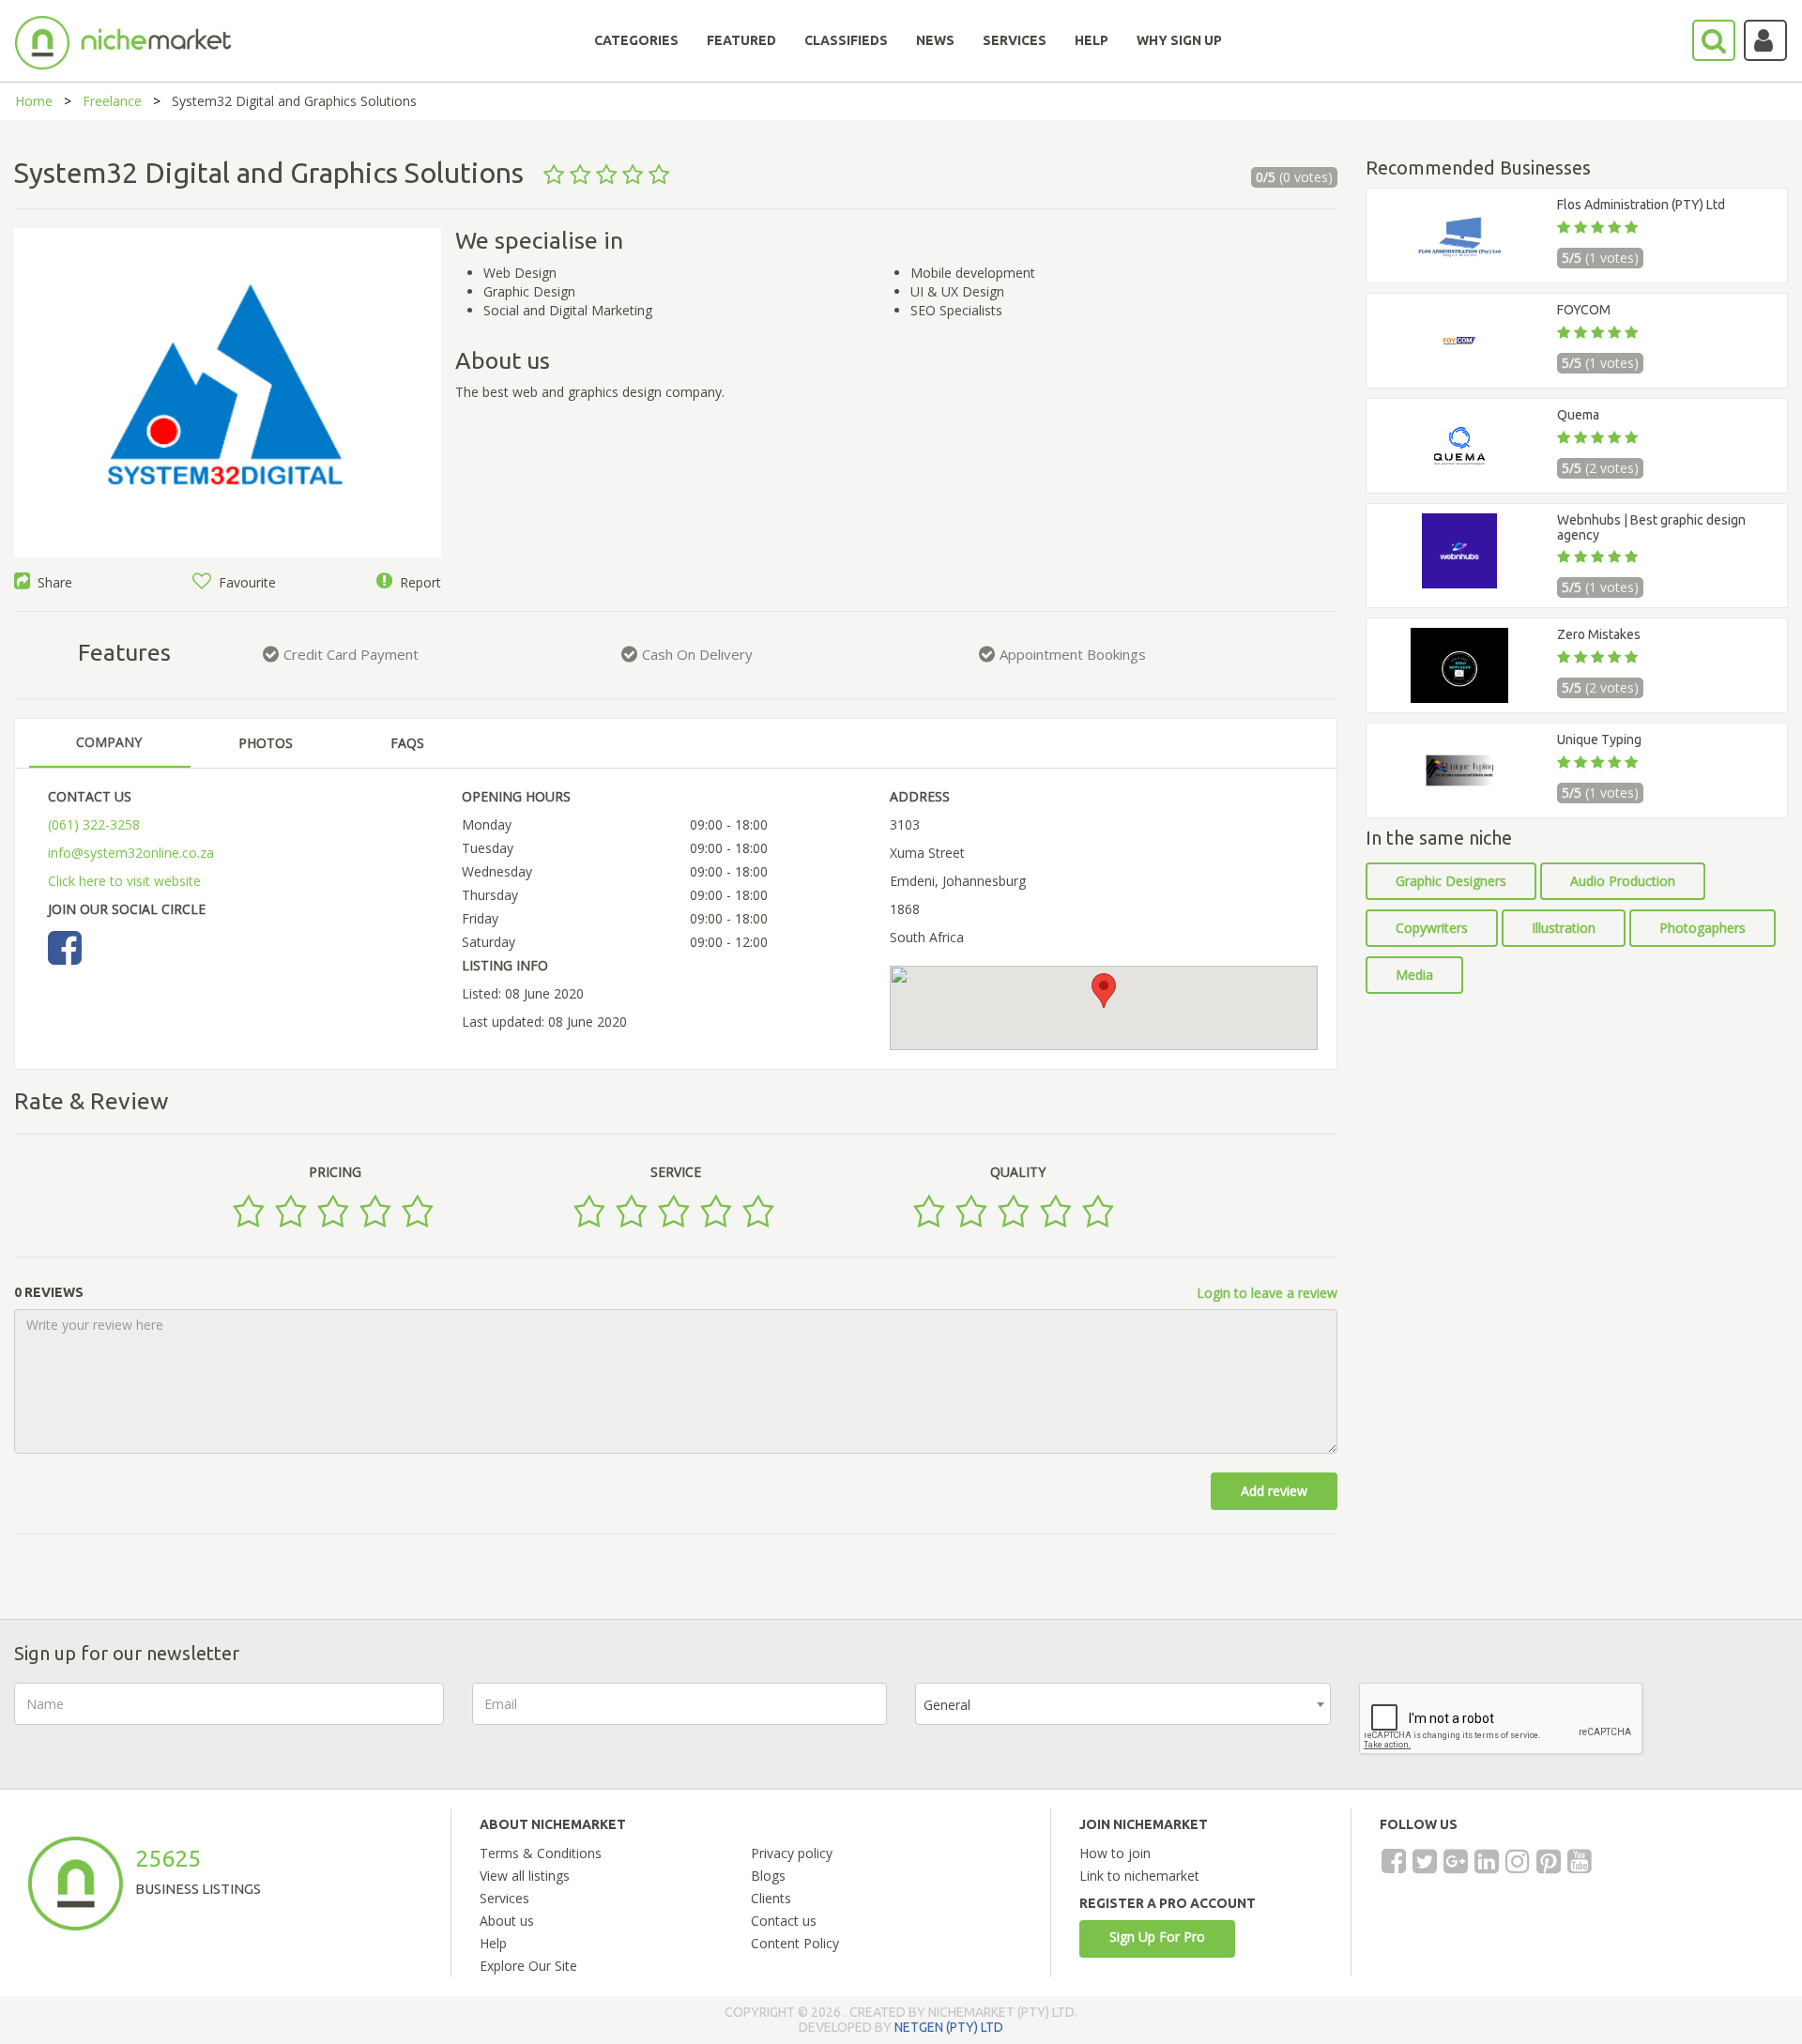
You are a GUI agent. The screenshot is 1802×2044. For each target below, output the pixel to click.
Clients (771, 1898)
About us (507, 1921)
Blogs (768, 1876)
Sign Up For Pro (1157, 1937)
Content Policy (795, 1943)
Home (34, 101)
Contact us (784, 1921)
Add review (1274, 1491)
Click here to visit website (124, 881)
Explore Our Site (528, 1966)
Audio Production (1623, 881)
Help (493, 1943)
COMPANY (109, 742)
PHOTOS (266, 743)
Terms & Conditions (541, 1853)
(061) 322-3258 (94, 824)
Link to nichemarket (1139, 1876)
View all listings (525, 1876)
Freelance (112, 101)
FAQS (407, 743)
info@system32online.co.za (131, 853)
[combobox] (1123, 1704)
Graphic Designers (1451, 881)
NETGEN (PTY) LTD (949, 2027)
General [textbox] (947, 1705)
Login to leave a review (1267, 1293)
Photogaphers (1703, 928)
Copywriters (1432, 928)
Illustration (1564, 928)
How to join (1115, 1853)
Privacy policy (792, 1853)
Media (1414, 975)
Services (504, 1898)
